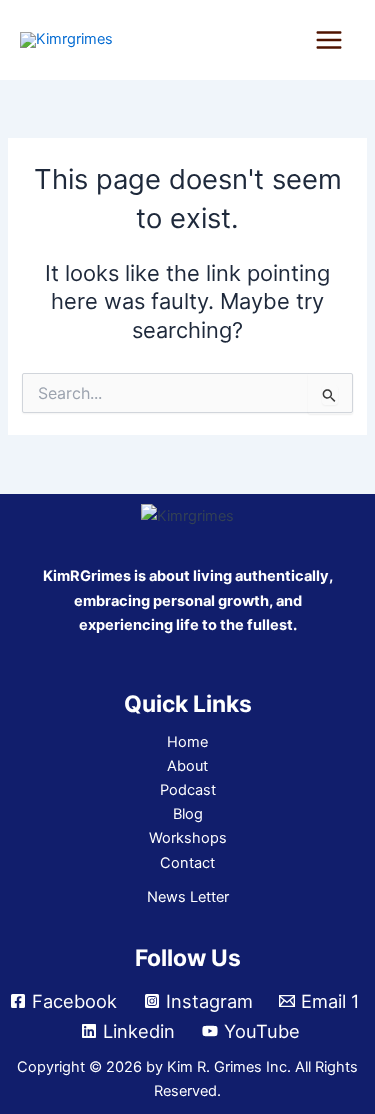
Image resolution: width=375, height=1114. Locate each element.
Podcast (188, 790)
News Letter (188, 897)
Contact (187, 863)
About (187, 766)
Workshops (188, 838)
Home (187, 742)
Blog (188, 814)
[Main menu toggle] (329, 40)
